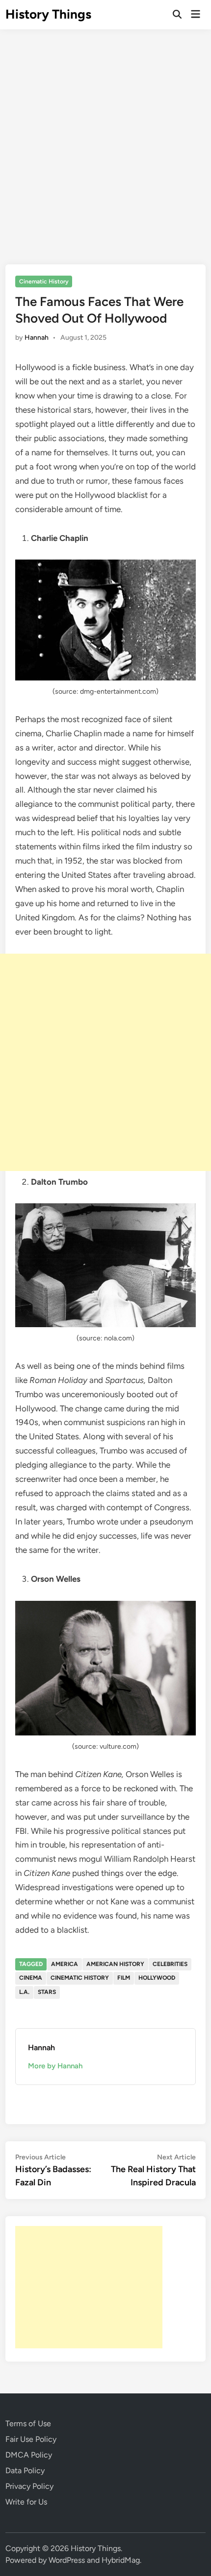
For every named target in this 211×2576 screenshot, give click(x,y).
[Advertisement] (105, 140)
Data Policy (25, 2471)
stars (47, 1992)
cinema (31, 1978)
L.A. (24, 1992)
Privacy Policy (29, 2486)
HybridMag (121, 2560)
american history (115, 1964)
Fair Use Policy (31, 2439)
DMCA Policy (29, 2455)
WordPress (67, 2560)
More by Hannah (55, 2066)
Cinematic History (44, 281)
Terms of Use (28, 2424)
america (65, 1964)
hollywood (157, 1978)
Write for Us (26, 2502)
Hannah (37, 338)
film (124, 1978)
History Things (48, 14)
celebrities (170, 1964)
